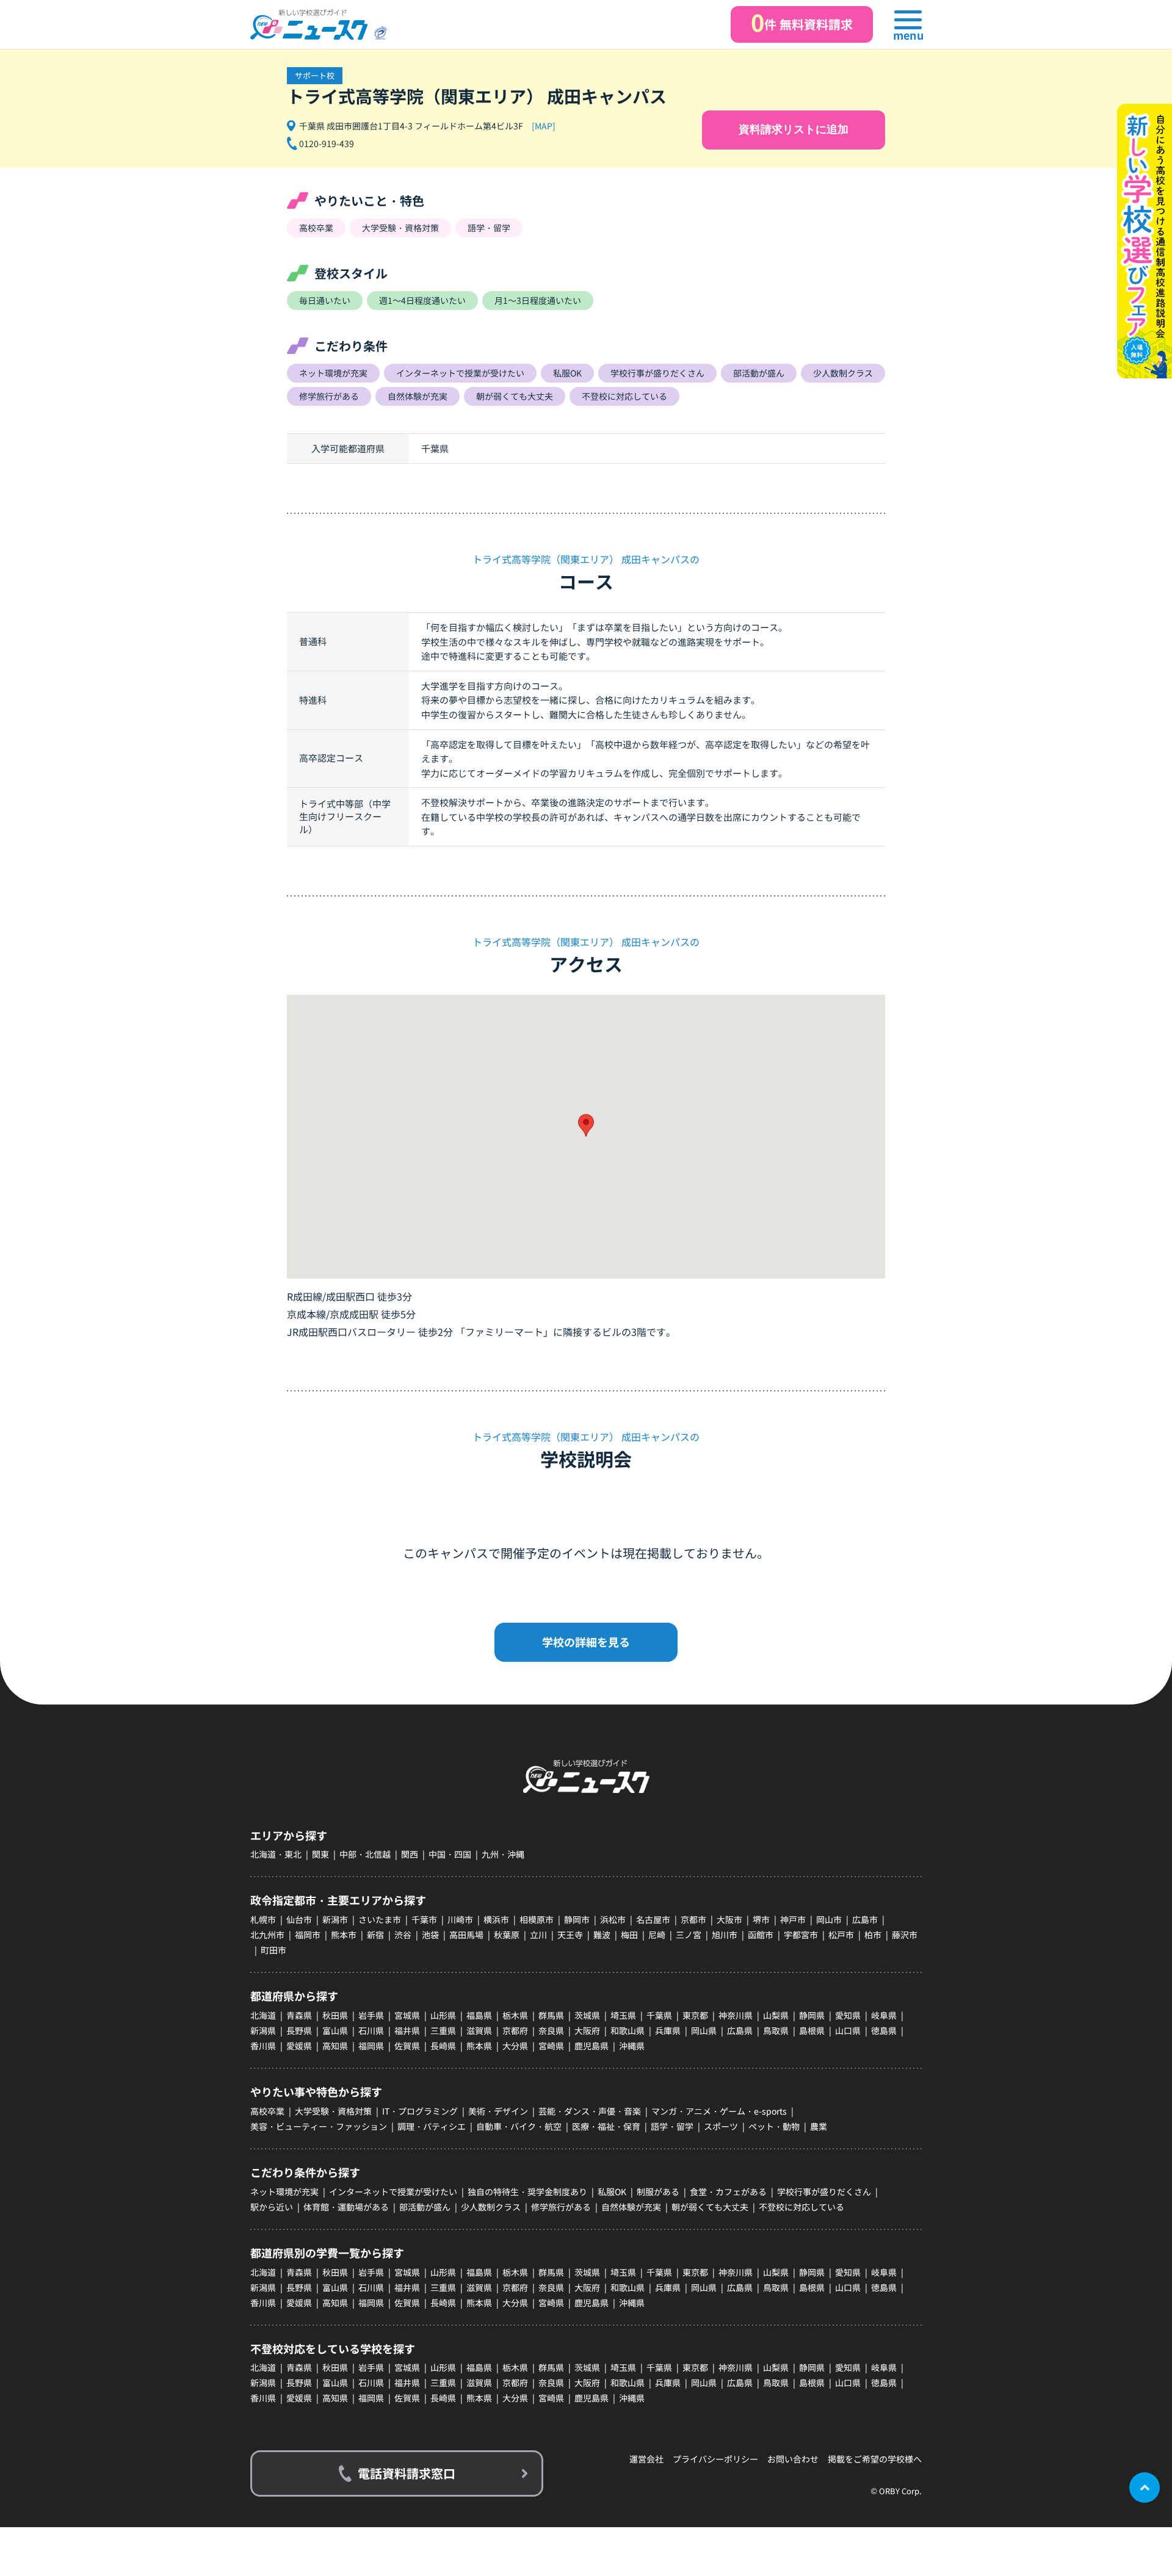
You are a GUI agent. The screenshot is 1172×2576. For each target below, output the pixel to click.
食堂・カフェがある (728, 2192)
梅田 (629, 1935)
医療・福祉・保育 (606, 2126)
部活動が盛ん (425, 2207)
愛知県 (848, 2015)
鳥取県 (776, 2030)
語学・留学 (672, 2126)
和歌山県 (628, 2030)
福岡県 (371, 2046)
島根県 (812, 2030)
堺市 (761, 1919)
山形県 (443, 2015)
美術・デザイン (498, 2111)
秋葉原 (507, 1935)
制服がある (658, 2192)
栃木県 (515, 2015)
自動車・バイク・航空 (519, 2126)
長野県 (299, 2030)
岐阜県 (884, 2015)
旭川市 (725, 1935)
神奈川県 (736, 2015)
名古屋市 (653, 1919)
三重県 (443, 2030)
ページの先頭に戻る (1145, 2488)
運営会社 (646, 2459)
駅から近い (272, 2207)
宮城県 (407, 2015)
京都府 (515, 2030)
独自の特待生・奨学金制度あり (527, 2192)
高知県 (335, 2046)
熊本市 (344, 1935)
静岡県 (812, 2015)
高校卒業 (267, 2111)
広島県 (740, 2030)
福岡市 (308, 1935)
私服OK (612, 2192)
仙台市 (299, 1919)
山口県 (848, 2030)
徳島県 (884, 2030)
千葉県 (659, 2015)
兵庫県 (668, 2030)
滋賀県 (479, 2030)
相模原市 (537, 1919)
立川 (538, 1935)
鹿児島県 (591, 2046)
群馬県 (551, 2015)
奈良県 (551, 2030)
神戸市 (793, 1919)
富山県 (335, 2030)
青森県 (299, 2015)
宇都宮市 (801, 1935)
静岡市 (577, 1919)
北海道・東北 (276, 1854)
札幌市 (263, 1919)
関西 (410, 1854)
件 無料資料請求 (802, 22)
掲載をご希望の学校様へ (875, 2459)
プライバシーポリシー (715, 2459)
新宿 (375, 1935)
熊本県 (479, 2046)
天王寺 (570, 1935)
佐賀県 (407, 2046)
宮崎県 (551, 2046)
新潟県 (263, 2030)
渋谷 (403, 1935)
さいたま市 (380, 1919)
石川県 (371, 2030)
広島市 (865, 1919)
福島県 (479, 2015)
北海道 (263, 2015)
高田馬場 (466, 1935)
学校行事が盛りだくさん (824, 2192)
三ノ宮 (689, 1935)
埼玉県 (623, 2015)
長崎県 (443, 2046)
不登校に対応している (801, 2207)
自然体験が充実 (631, 2207)
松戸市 (841, 1935)
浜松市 (613, 1919)
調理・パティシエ (432, 2126)
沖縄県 (632, 2046)
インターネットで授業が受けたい (393, 2192)
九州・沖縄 (503, 1854)
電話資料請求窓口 (407, 2473)
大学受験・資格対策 (333, 2111)
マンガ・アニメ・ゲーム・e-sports (719, 2111)
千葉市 (424, 1919)
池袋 (430, 1935)
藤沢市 (905, 1935)
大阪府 (587, 2030)
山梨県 (776, 2015)
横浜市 (496, 1919)
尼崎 (657, 1935)
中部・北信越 (365, 1854)
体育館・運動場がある (346, 2207)
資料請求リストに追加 (794, 129)
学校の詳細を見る (586, 1642)
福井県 (407, 2030)
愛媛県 (299, 2046)
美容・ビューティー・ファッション (319, 2126)
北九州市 (267, 1935)
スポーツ (721, 2126)
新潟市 (335, 1919)
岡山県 (704, 2030)
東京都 (695, 2015)
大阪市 (729, 1919)
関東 (320, 1854)
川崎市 (460, 1919)
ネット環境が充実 (284, 2192)
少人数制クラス (491, 2207)
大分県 (515, 2046)
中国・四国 (450, 1854)
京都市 (693, 1919)
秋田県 (335, 2015)
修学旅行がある (561, 2207)
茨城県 (587, 2015)
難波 (602, 1935)
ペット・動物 (774, 2126)
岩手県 (371, 2015)
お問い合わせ (793, 2459)
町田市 (273, 1950)
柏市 (873, 1935)
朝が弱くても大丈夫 (710, 2207)
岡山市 (829, 1919)
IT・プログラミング (420, 2111)
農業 (819, 2126)
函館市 (761, 1935)
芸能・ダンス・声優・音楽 (590, 2111)
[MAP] (544, 126)
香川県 (263, 2046)
